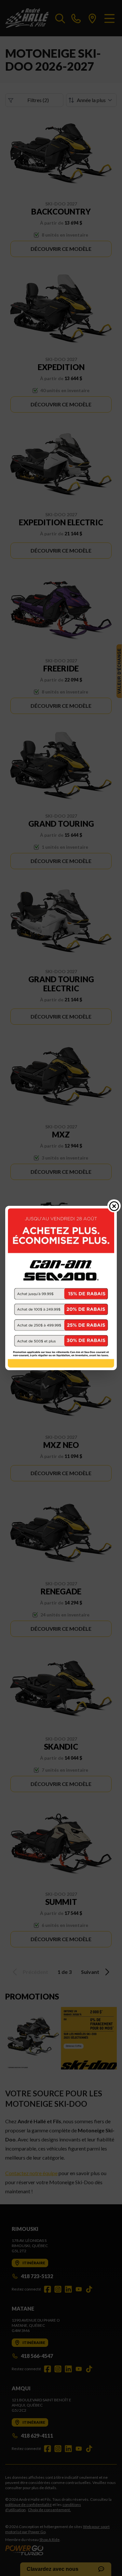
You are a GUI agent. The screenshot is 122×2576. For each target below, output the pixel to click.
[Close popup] (114, 1206)
